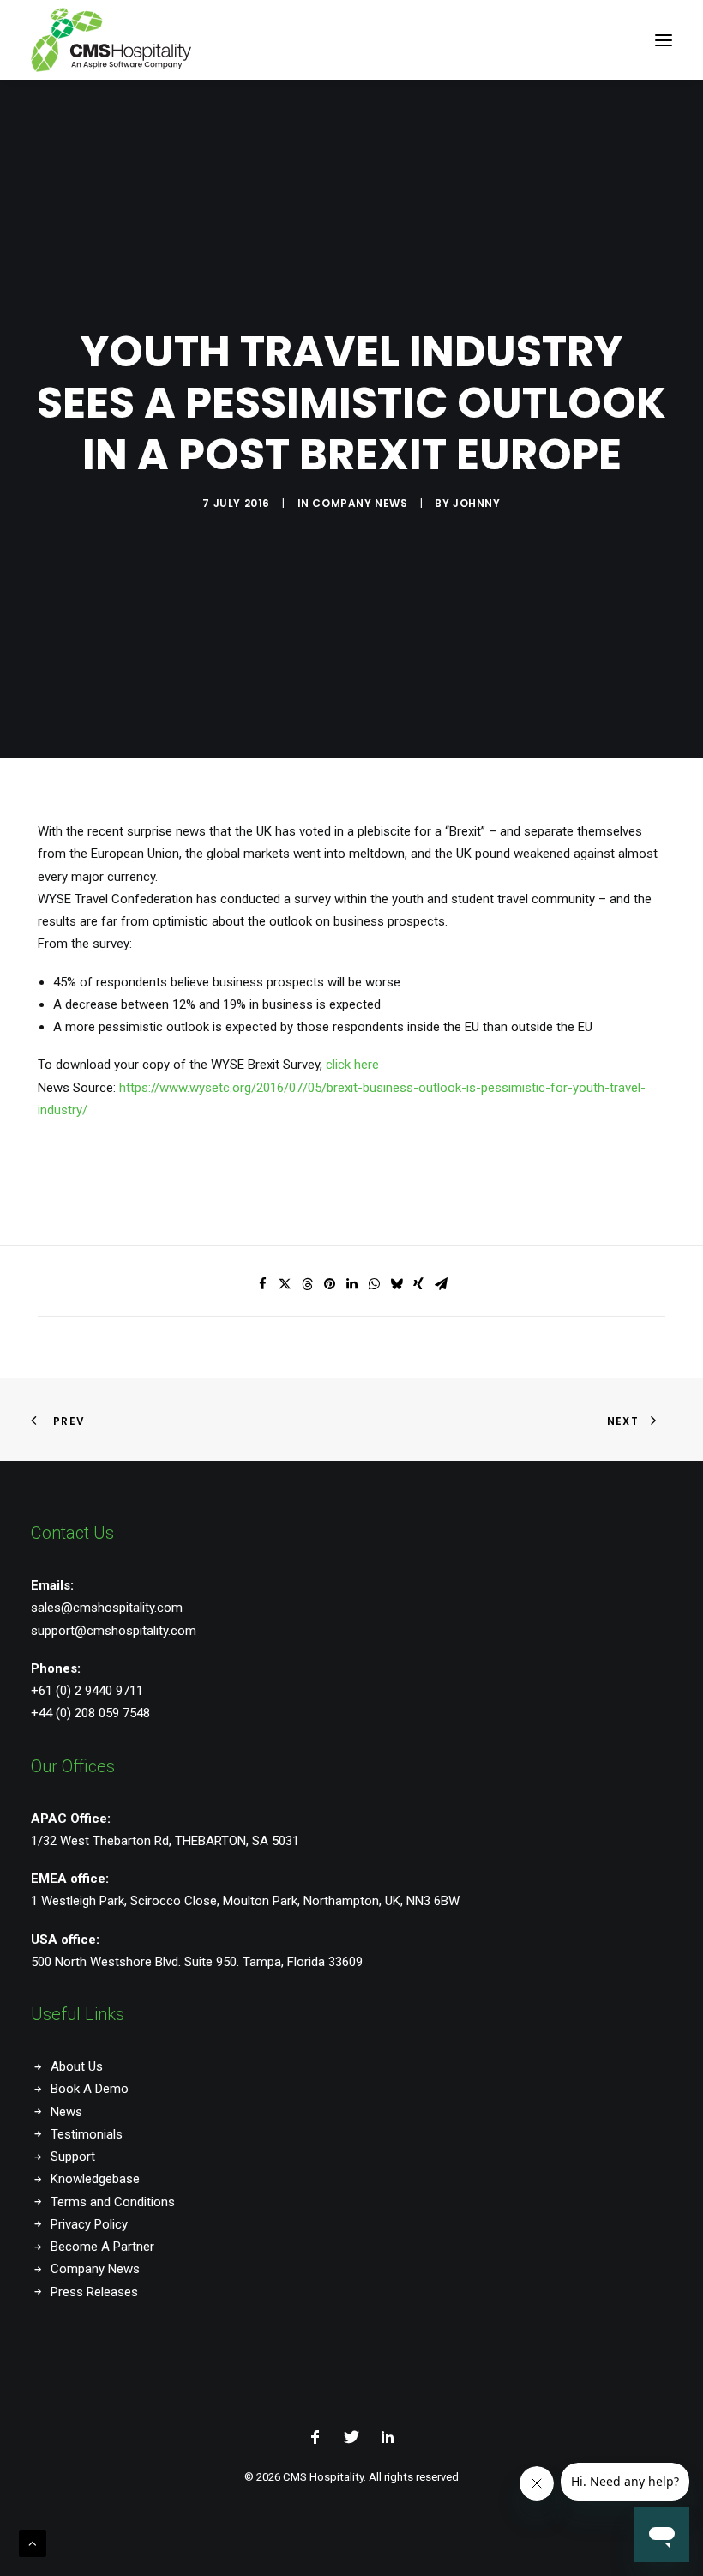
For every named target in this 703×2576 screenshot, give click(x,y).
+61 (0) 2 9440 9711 (87, 1691)
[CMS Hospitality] (111, 40)
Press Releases (94, 2292)
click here (352, 1065)
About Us (77, 2066)
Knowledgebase (95, 2179)
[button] (664, 40)
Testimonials (87, 2134)
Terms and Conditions (113, 2202)
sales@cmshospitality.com (107, 1608)
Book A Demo (90, 2089)
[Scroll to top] (33, 2543)
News (66, 2112)
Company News (360, 503)
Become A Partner (102, 2247)
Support (73, 2157)
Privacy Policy (89, 2224)
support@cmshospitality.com (114, 1631)
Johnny (477, 503)
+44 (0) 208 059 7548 (90, 1713)
